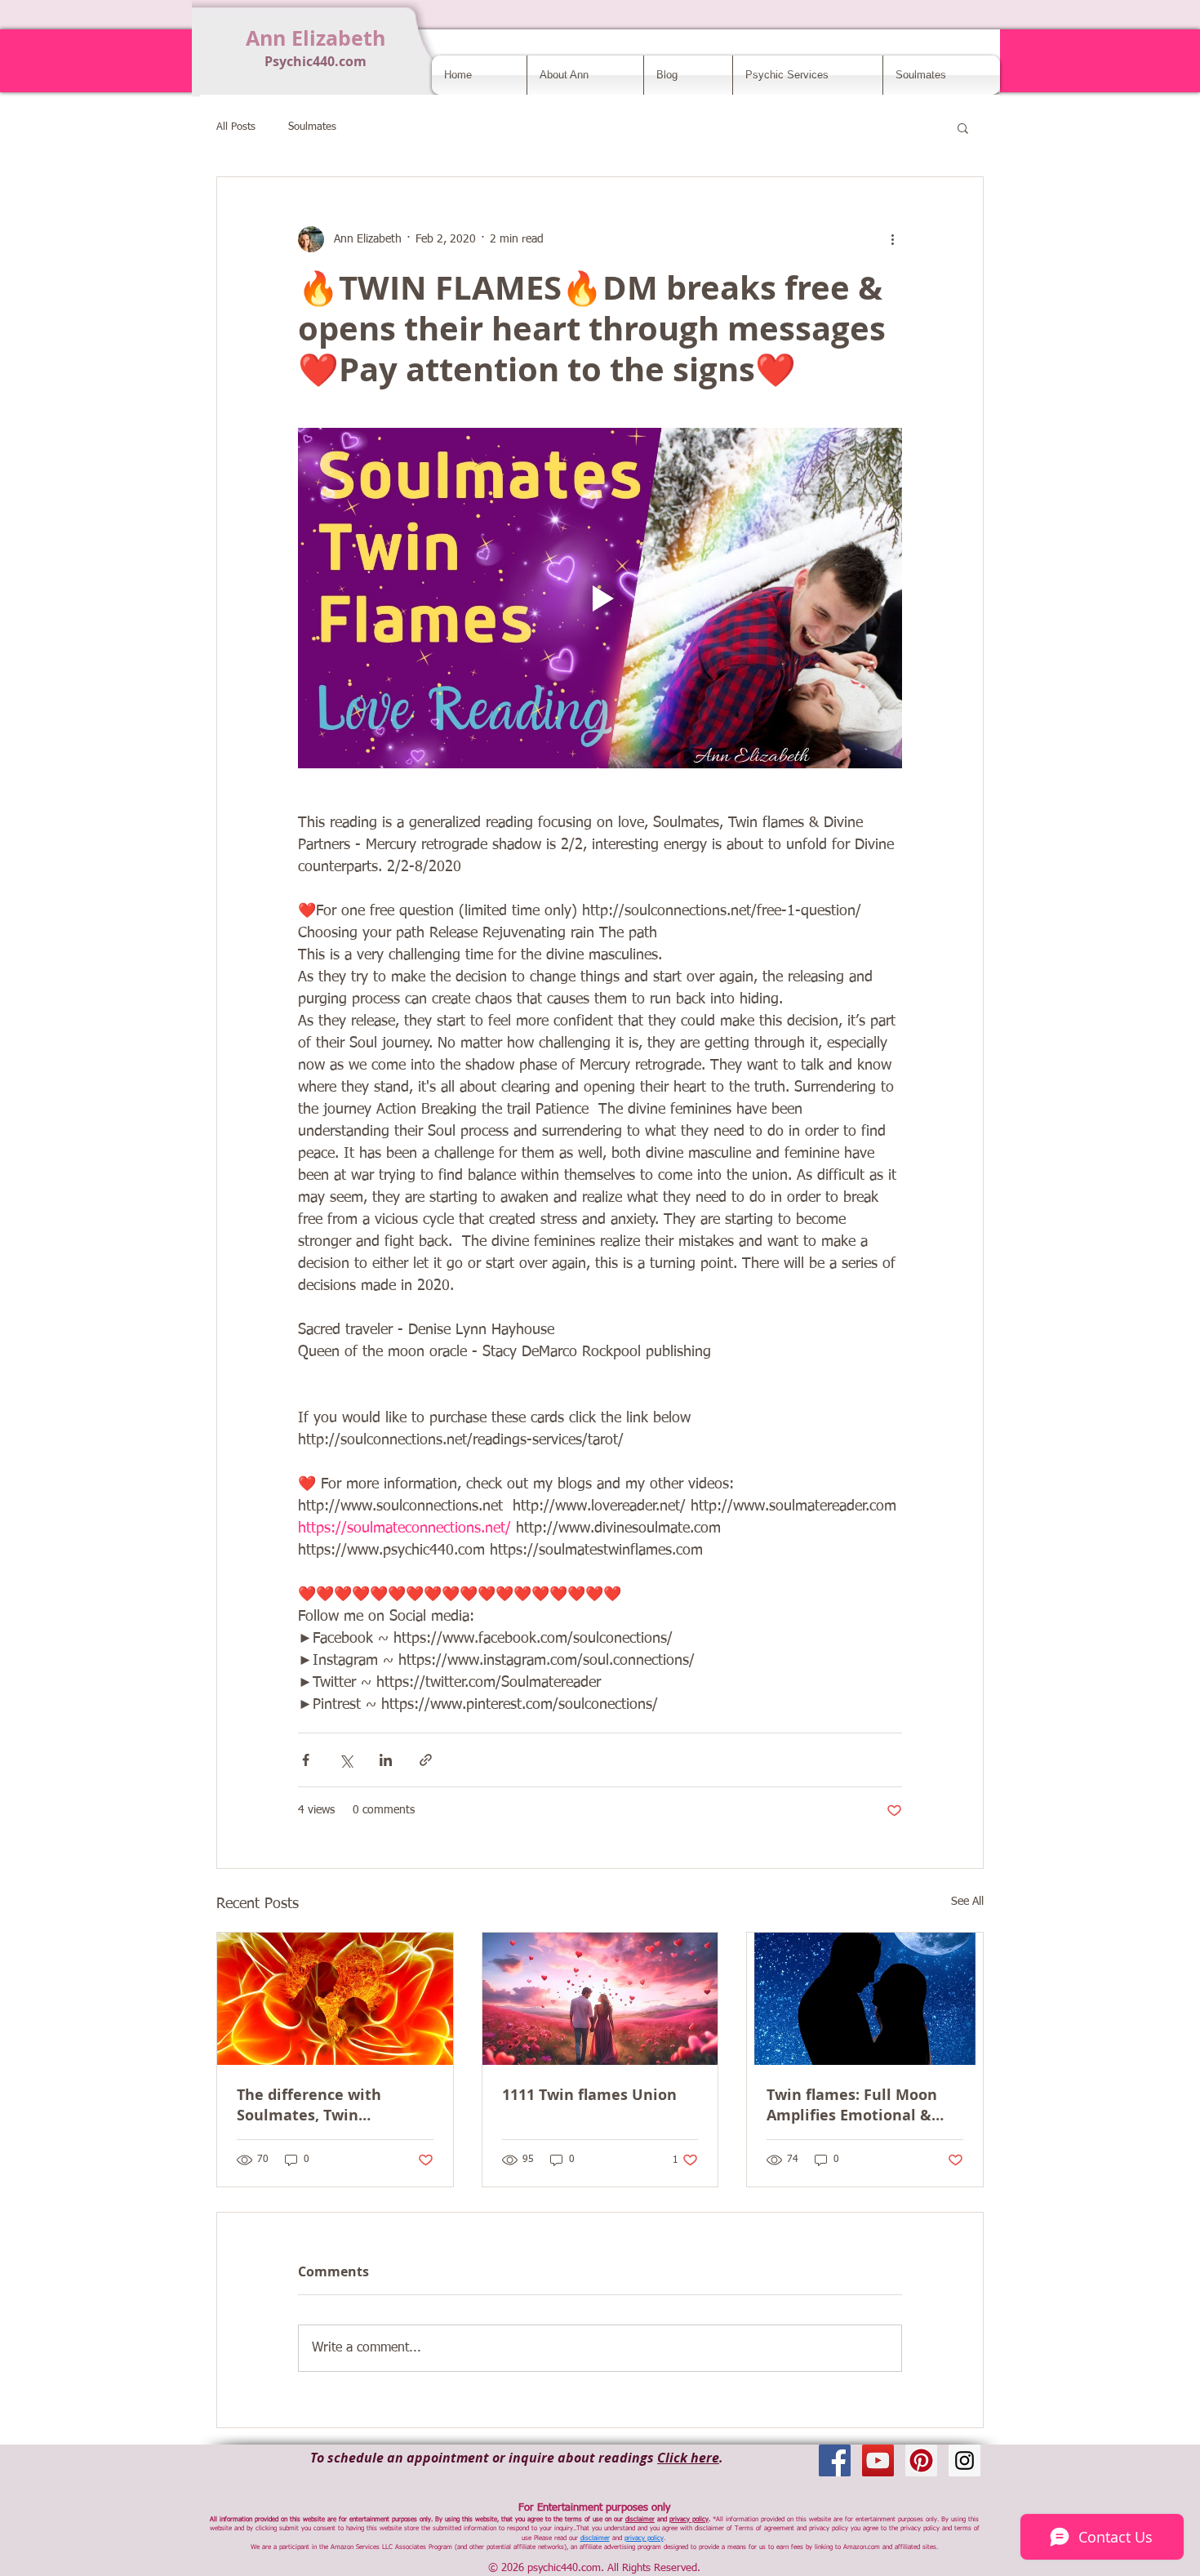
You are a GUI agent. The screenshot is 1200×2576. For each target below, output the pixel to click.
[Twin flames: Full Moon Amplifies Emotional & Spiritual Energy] (865, 1999)
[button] (963, 127)
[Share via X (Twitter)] (346, 1760)
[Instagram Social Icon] (964, 2460)
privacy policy (689, 2520)
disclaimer (640, 2520)
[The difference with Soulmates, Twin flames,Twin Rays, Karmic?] (335, 1999)
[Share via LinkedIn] (386, 1760)
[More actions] (892, 239)
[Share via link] (426, 1760)
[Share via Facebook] (306, 1760)
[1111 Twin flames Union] (600, 1999)
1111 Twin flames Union (589, 2095)
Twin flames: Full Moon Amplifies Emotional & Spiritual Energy (852, 2105)
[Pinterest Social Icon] (921, 2460)
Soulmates (312, 127)
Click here (688, 2458)
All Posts (236, 127)
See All (967, 1902)
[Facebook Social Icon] (835, 2460)
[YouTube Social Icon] (878, 2460)
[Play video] (600, 598)
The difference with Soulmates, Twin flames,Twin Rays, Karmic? (334, 2105)
